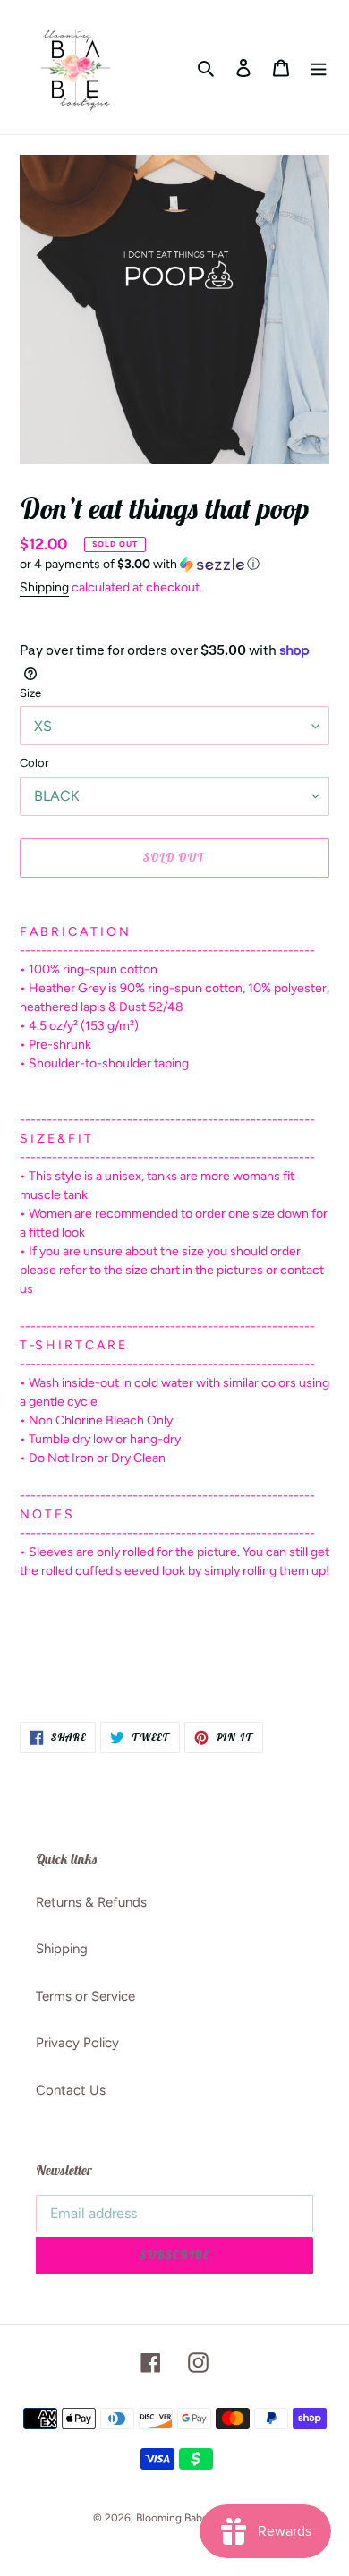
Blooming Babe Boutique (196, 2518)
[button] (140, 565)
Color (34, 763)
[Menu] (319, 68)
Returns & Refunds (91, 1902)
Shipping (44, 587)
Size (30, 693)
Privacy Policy (77, 2043)
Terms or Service (85, 1996)
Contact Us (71, 2090)
